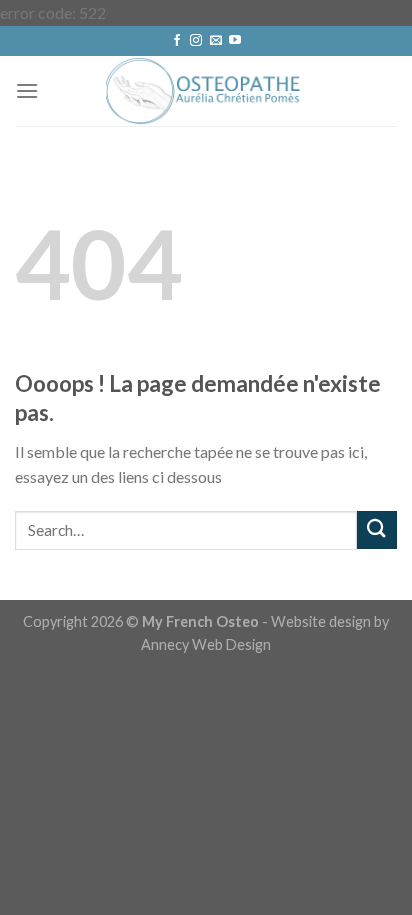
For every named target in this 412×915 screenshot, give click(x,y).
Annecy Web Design (206, 644)
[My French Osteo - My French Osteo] (206, 90)
